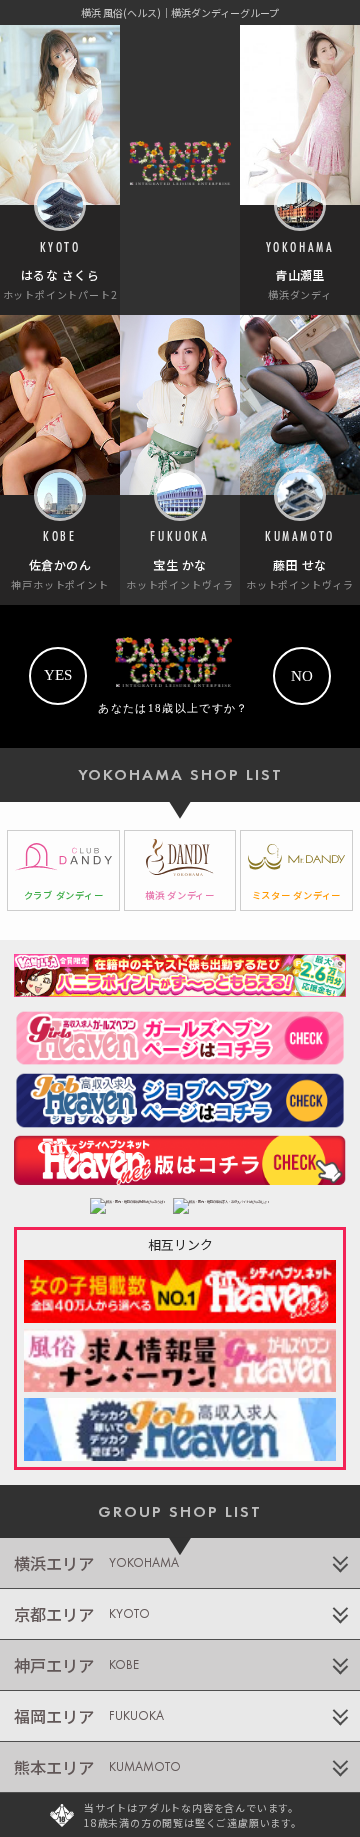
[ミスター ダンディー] (296, 870)
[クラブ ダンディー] (63, 870)
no (302, 676)
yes (58, 675)
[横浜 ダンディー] (180, 870)
